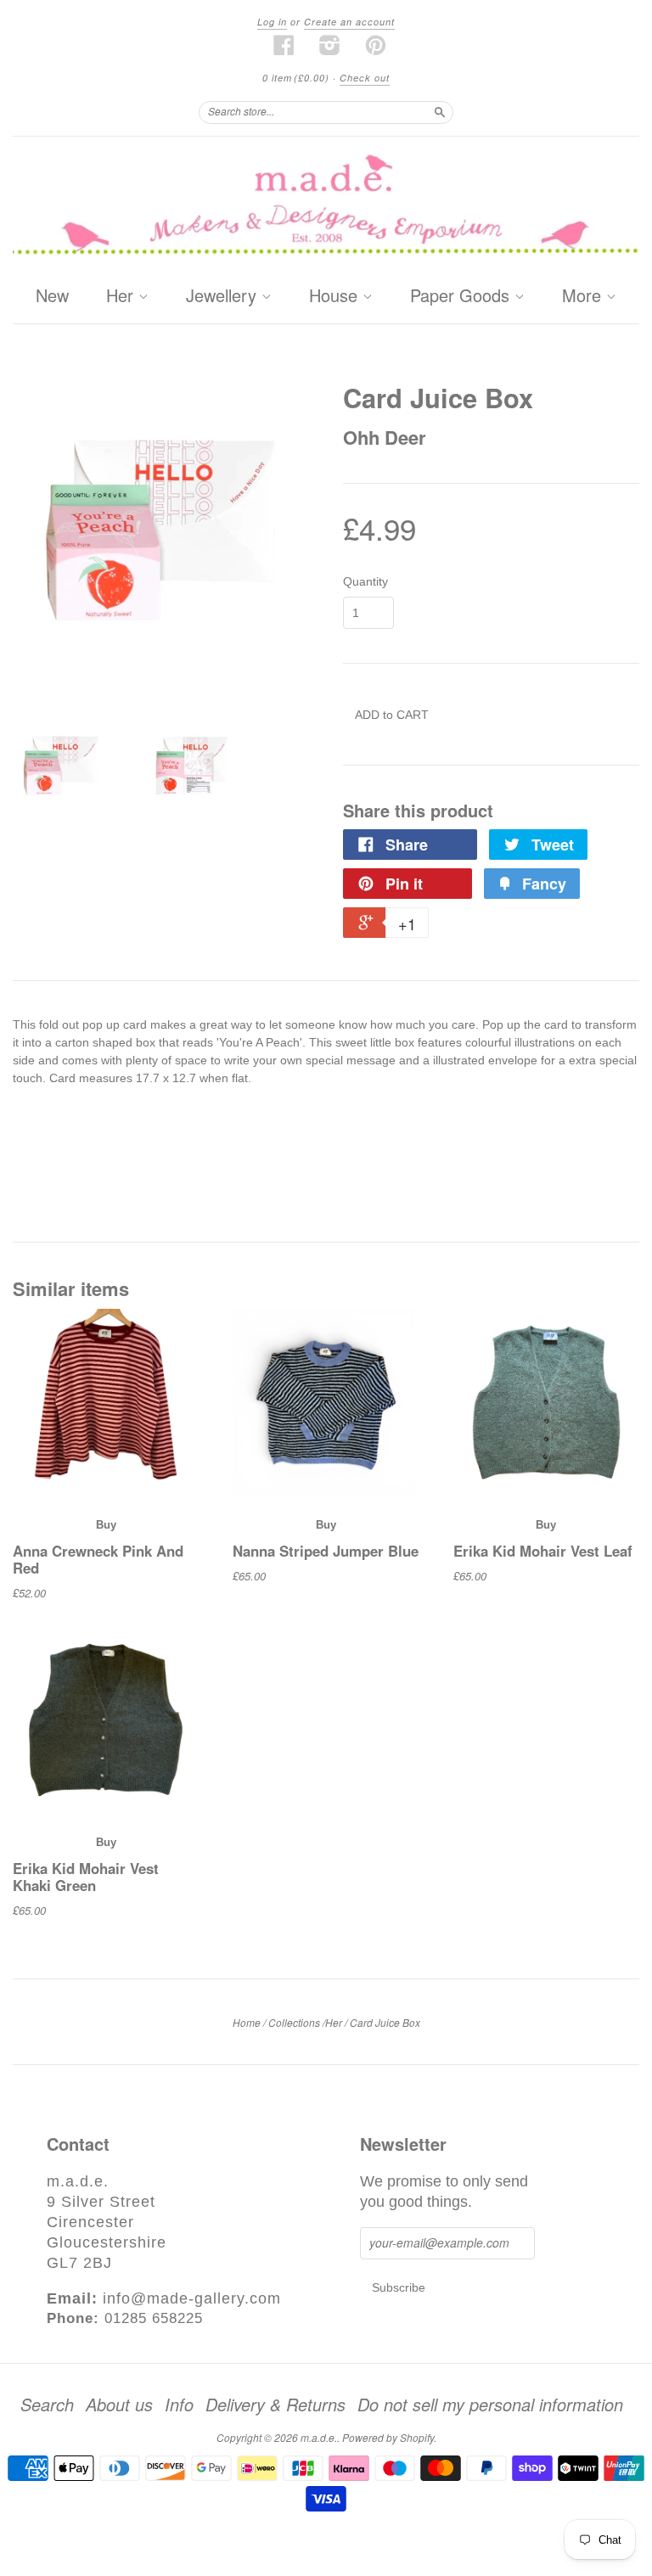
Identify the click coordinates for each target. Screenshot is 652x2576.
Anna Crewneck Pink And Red (98, 1559)
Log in (272, 22)
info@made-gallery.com (192, 2298)
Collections (294, 2022)
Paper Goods (462, 296)
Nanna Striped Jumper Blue (326, 1551)
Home (247, 2022)
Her (122, 296)
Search (47, 2405)
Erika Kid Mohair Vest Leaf (543, 1551)
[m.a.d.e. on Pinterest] (376, 45)
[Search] (440, 112)
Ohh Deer (385, 437)
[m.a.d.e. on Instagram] (330, 45)
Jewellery (224, 296)
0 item (296, 78)
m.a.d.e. (319, 2437)
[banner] (326, 207)
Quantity (365, 581)
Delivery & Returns (275, 2405)
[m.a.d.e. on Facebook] (284, 45)
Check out (365, 78)
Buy (106, 1525)
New (52, 295)
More (584, 296)
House (336, 296)
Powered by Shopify (388, 2437)
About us (119, 2405)
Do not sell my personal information (490, 2405)
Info (179, 2405)
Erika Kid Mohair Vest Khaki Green (86, 1877)
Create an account (349, 22)
